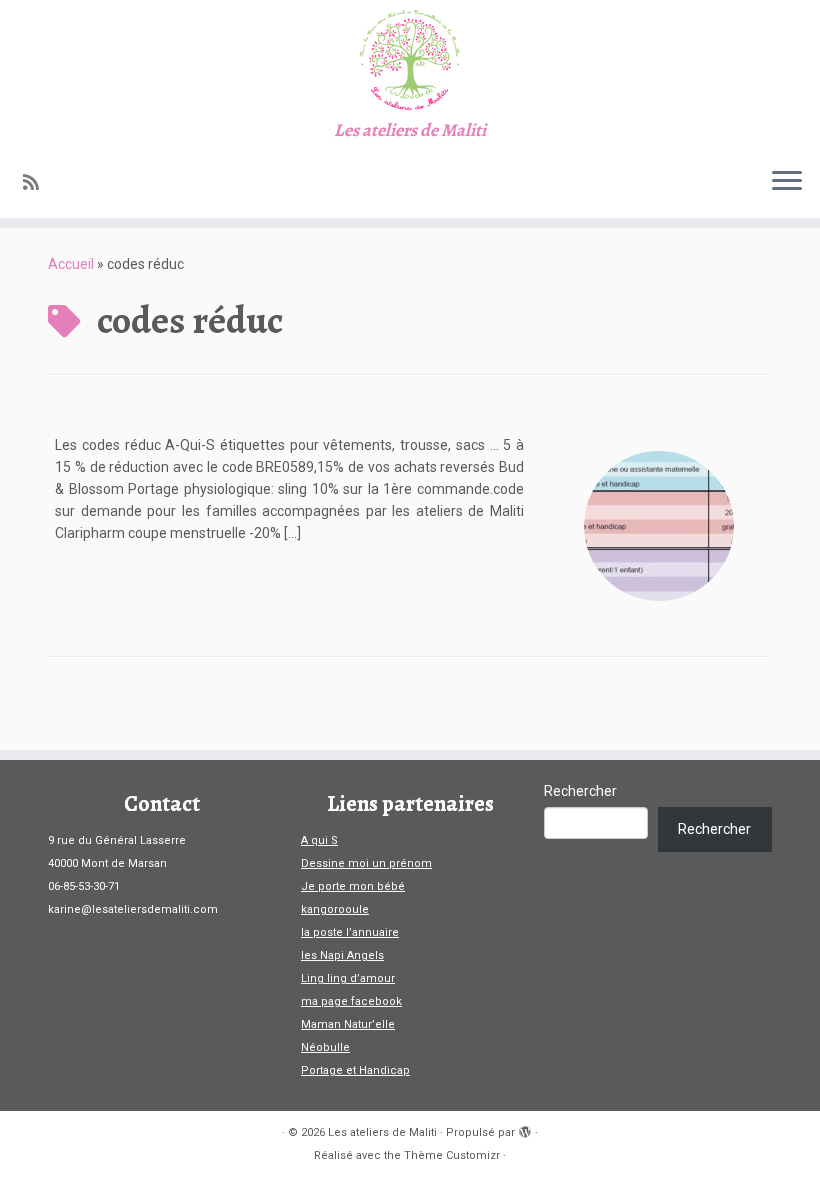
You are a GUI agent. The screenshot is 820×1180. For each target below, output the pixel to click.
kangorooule (335, 909)
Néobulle (325, 1047)
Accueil (71, 264)
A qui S (319, 840)
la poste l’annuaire (350, 932)
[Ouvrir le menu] (787, 182)
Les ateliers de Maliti (382, 1132)
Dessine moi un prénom (366, 863)
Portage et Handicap (355, 1070)
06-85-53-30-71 (84, 886)
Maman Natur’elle (348, 1024)
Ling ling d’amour (348, 978)
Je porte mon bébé (353, 886)
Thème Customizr (452, 1155)
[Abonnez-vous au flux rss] (37, 182)
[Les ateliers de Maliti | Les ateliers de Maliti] (410, 60)
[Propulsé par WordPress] (525, 1129)
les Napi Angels (342, 955)
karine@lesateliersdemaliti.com (133, 909)
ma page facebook (351, 1001)
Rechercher (580, 791)
